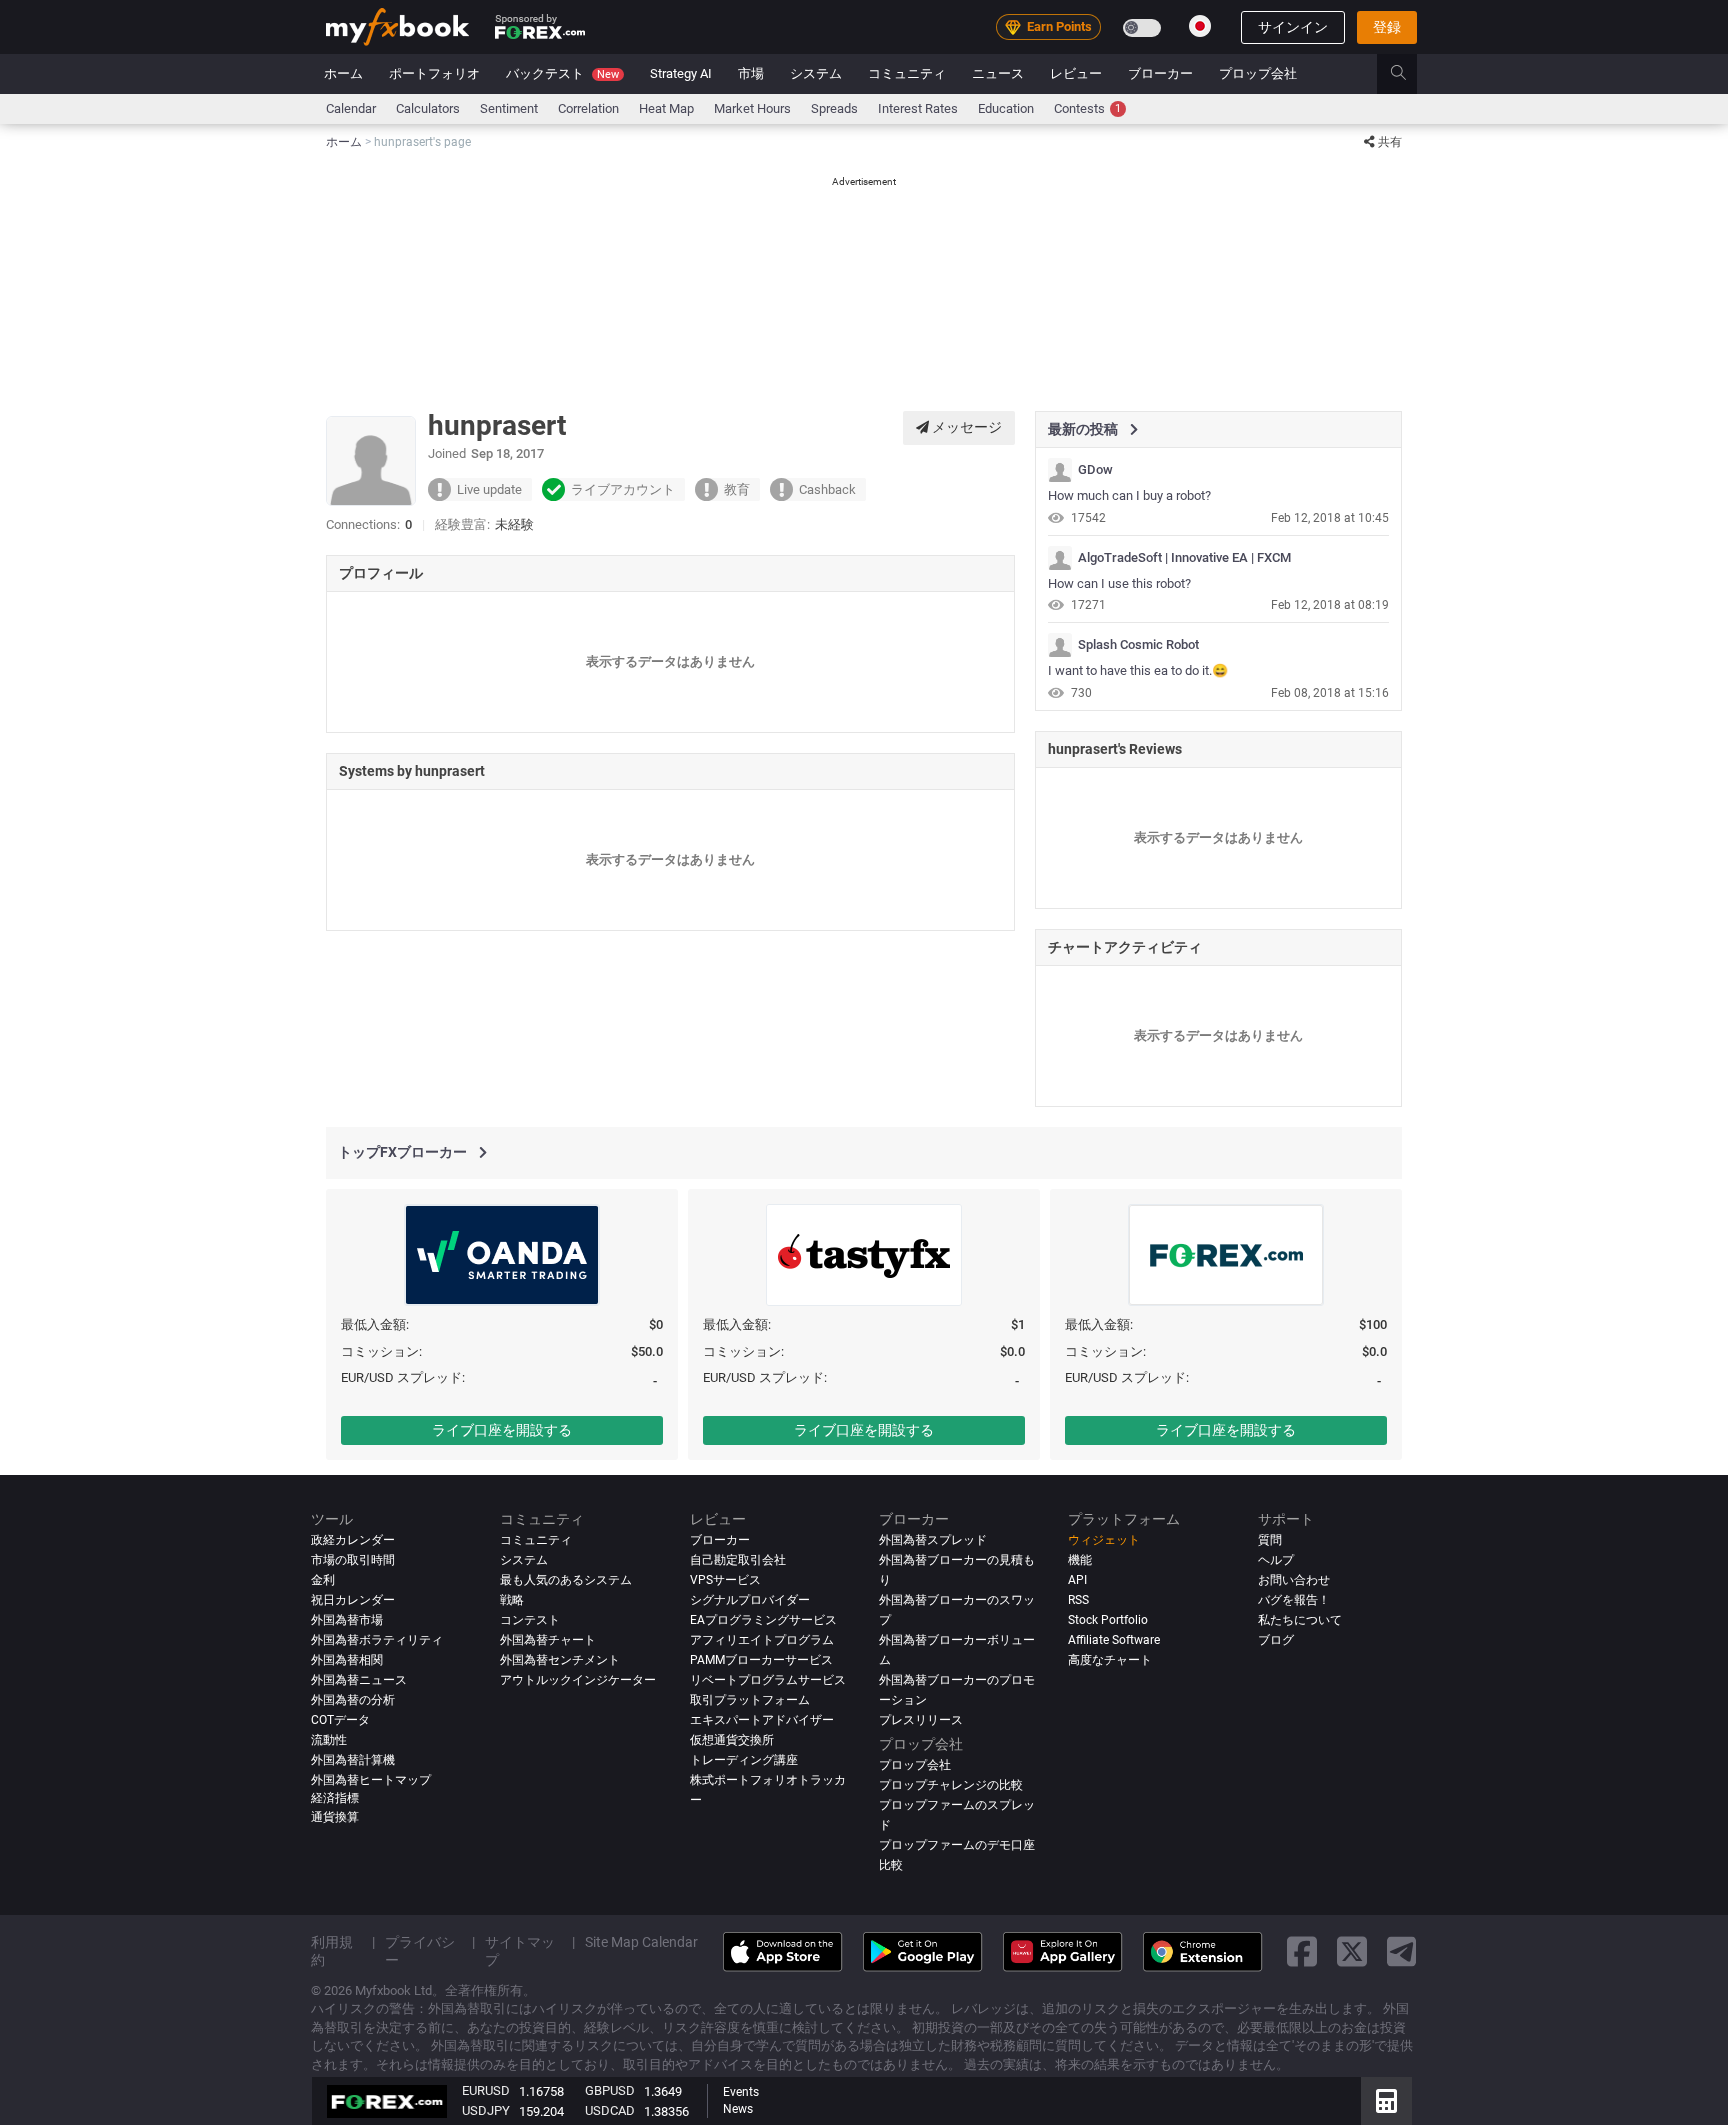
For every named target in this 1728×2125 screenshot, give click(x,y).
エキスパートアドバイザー (762, 1720)
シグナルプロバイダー (750, 1600)
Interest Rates (918, 108)
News (738, 2109)
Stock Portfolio (1108, 1620)
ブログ (1276, 1640)
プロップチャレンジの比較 (951, 1785)
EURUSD (486, 2090)
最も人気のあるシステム (566, 1580)
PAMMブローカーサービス (761, 1660)
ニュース (998, 73)
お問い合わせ (1294, 1580)
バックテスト (562, 73)
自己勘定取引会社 (738, 1560)
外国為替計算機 (353, 1760)
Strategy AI (681, 73)
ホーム (343, 73)
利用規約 (332, 1951)
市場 (751, 73)
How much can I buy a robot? (1129, 495)
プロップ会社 (1258, 73)
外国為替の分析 (353, 1700)
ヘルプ (1276, 1560)
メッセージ (965, 427)
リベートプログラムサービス (768, 1680)
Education (1006, 108)
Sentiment (509, 108)
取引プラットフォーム (750, 1700)
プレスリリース (921, 1720)
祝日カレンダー (353, 1600)
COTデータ (340, 1720)
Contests (1087, 108)
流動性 (329, 1740)
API (1077, 1580)
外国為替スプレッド (933, 1540)
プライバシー (420, 1951)
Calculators (428, 108)
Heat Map (666, 108)
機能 (1080, 1560)
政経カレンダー (353, 1540)
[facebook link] (1302, 1952)
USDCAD (610, 2110)
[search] (1409, 74)
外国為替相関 (347, 1660)
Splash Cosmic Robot (1138, 645)
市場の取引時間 (353, 1560)
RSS (1078, 1600)
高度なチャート (1110, 1660)
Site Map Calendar (641, 1942)
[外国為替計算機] (1386, 2101)
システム (816, 73)
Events (741, 2092)
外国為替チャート (548, 1640)
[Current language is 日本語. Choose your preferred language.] (1200, 26)
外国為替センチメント (560, 1660)
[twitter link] (1352, 1952)
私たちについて (1300, 1620)
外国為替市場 (347, 1620)
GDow (1095, 470)
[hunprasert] (1060, 470)
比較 (891, 1865)
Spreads (834, 108)
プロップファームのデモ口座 (957, 1845)
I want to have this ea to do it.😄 (1138, 670)
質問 (1270, 1540)
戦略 (512, 1600)
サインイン (1293, 27)
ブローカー (1160, 73)
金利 (323, 1580)
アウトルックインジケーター (578, 1680)
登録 (1387, 27)
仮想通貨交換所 (732, 1740)
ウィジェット (1104, 1540)
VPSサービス (725, 1580)
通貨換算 (335, 1817)
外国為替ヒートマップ (371, 1780)
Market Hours (752, 108)
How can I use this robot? (1119, 583)
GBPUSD (610, 2090)
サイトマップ (520, 1951)
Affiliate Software (1114, 1640)
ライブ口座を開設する (502, 1430)
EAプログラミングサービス (763, 1620)
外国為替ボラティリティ (377, 1640)
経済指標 (335, 1798)
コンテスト (530, 1620)
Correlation (588, 108)
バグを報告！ (1294, 1600)
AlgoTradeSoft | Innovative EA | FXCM (1184, 558)
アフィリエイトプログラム (762, 1640)
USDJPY (486, 2110)
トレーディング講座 (744, 1760)
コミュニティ (907, 73)
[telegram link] (1402, 1952)
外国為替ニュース (359, 1680)
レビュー (1076, 73)
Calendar (351, 108)
